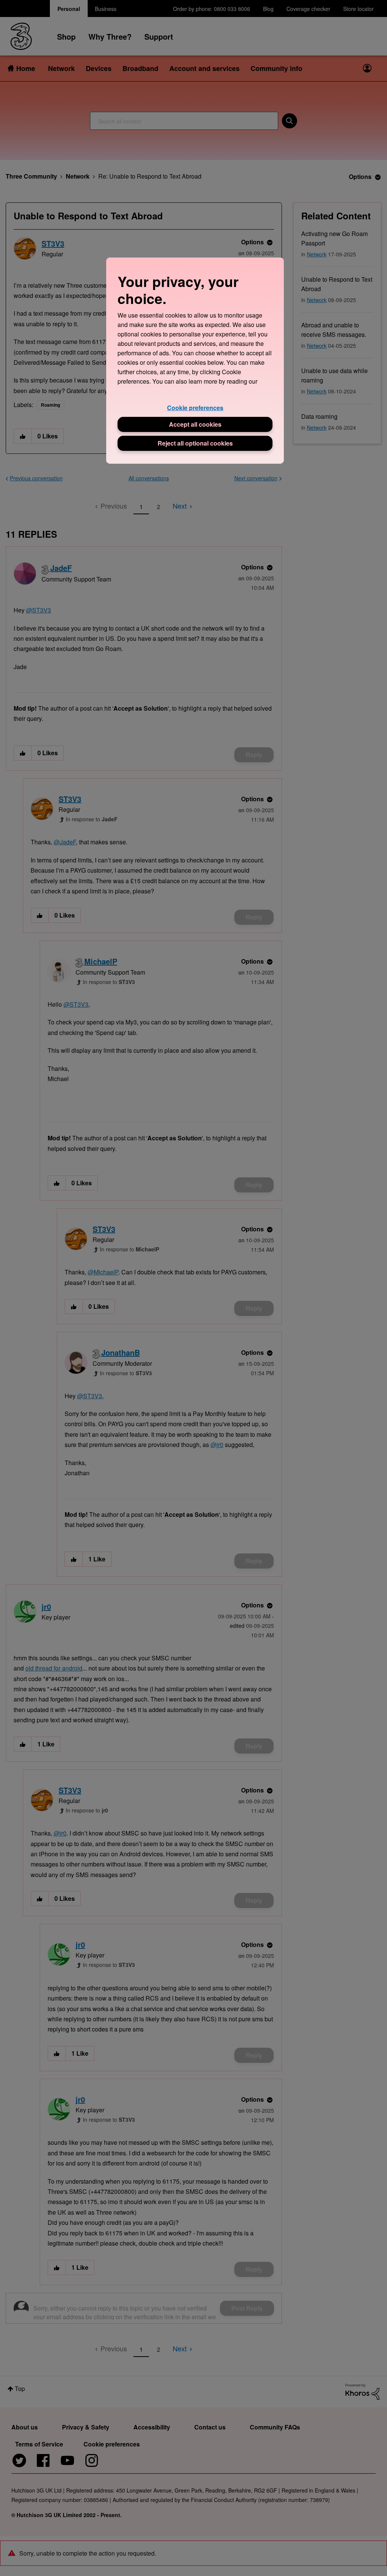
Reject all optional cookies (195, 443)
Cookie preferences (195, 408)
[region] (195, 360)
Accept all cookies (195, 424)
